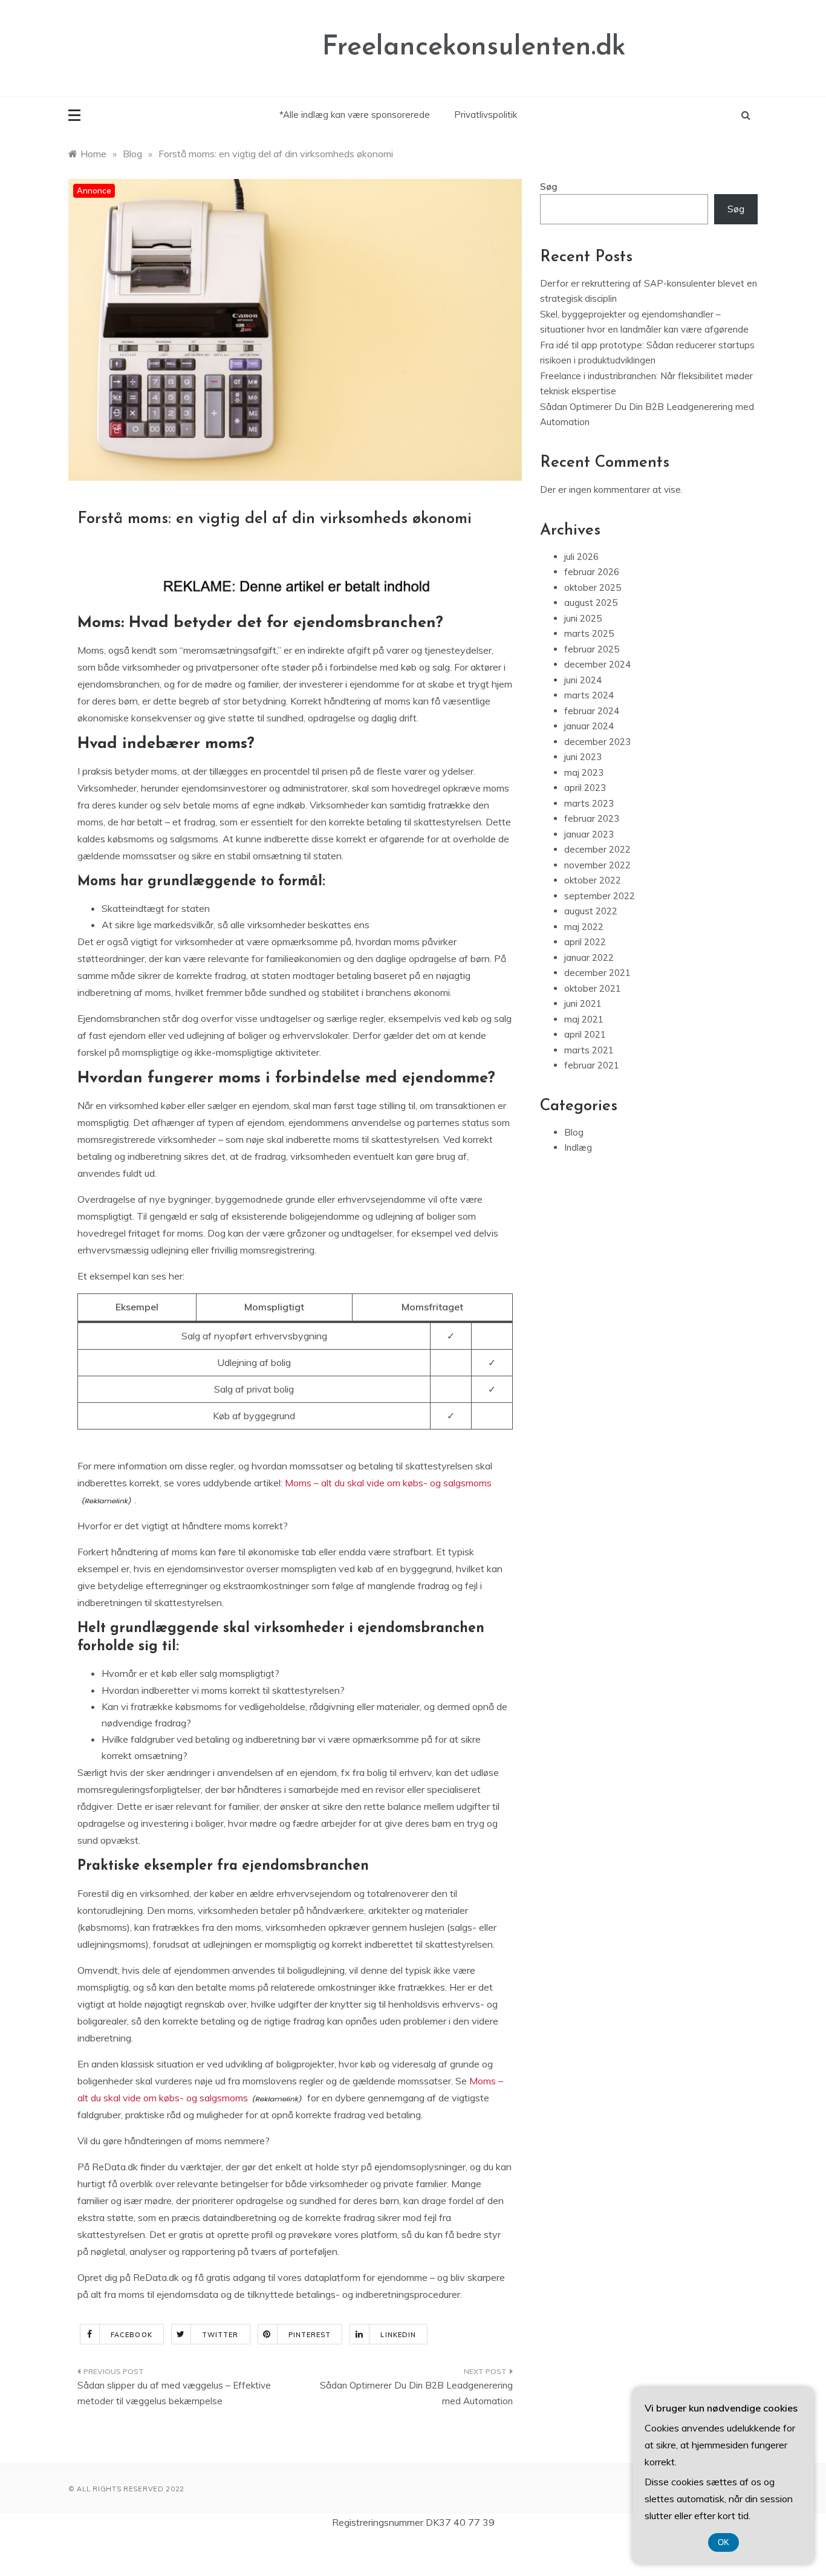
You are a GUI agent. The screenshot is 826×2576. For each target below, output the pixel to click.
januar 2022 (589, 958)
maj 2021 (584, 1019)
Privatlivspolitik (486, 115)
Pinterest (310, 2335)
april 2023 (585, 788)
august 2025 (591, 603)
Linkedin (398, 2335)
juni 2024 (583, 680)
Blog (574, 1132)
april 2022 (585, 942)
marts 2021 (589, 1050)
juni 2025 (583, 618)
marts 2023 (589, 803)
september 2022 (600, 896)
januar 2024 (589, 726)
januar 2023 (589, 834)
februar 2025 (592, 649)
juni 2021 (583, 1003)
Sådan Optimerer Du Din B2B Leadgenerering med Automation (416, 2393)
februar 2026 (592, 572)
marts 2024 (589, 695)
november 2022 (597, 865)
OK (724, 2542)
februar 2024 (592, 711)
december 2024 (597, 664)
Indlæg (578, 1147)
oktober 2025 (593, 587)
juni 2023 (583, 757)
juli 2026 (581, 557)
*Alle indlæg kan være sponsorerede (355, 115)
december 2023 (597, 742)
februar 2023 (592, 818)
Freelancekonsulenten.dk (474, 47)
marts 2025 (589, 633)
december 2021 (597, 973)
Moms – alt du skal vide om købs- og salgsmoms (388, 1483)
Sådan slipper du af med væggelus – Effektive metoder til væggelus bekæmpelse (174, 2393)
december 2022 (597, 849)
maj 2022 (584, 927)
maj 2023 (584, 772)
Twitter (220, 2335)
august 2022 (591, 911)
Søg (549, 187)
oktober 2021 (593, 988)
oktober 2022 (593, 880)
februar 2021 (592, 1065)
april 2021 (585, 1034)
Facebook (132, 2335)
